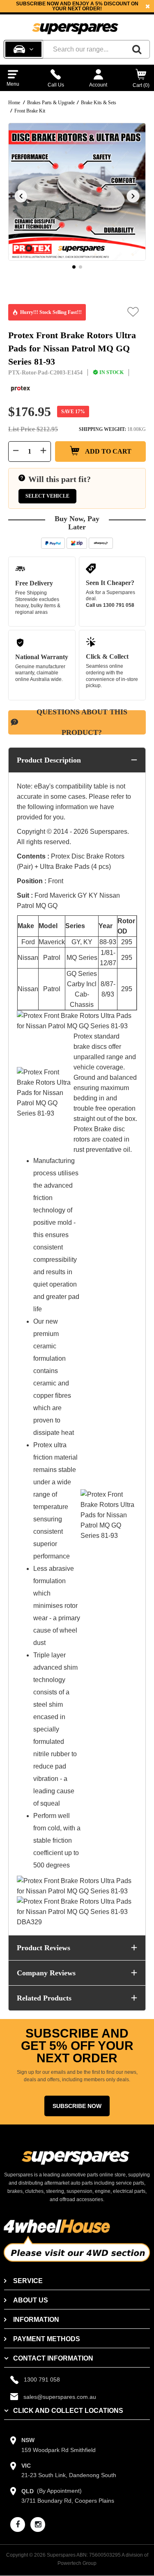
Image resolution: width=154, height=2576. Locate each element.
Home (14, 103)
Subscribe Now (77, 2106)
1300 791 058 (119, 605)
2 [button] (80, 267)
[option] (77, 6)
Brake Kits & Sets (99, 103)
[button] (133, 312)
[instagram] (38, 2525)
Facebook (56, 11)
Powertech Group (77, 2563)
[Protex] (21, 389)
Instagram (91, 11)
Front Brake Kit (30, 111)
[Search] (137, 49)
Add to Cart (108, 451)
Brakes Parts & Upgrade (51, 103)
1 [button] (74, 267)
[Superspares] (75, 25)
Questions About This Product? (82, 722)
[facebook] (18, 2525)
